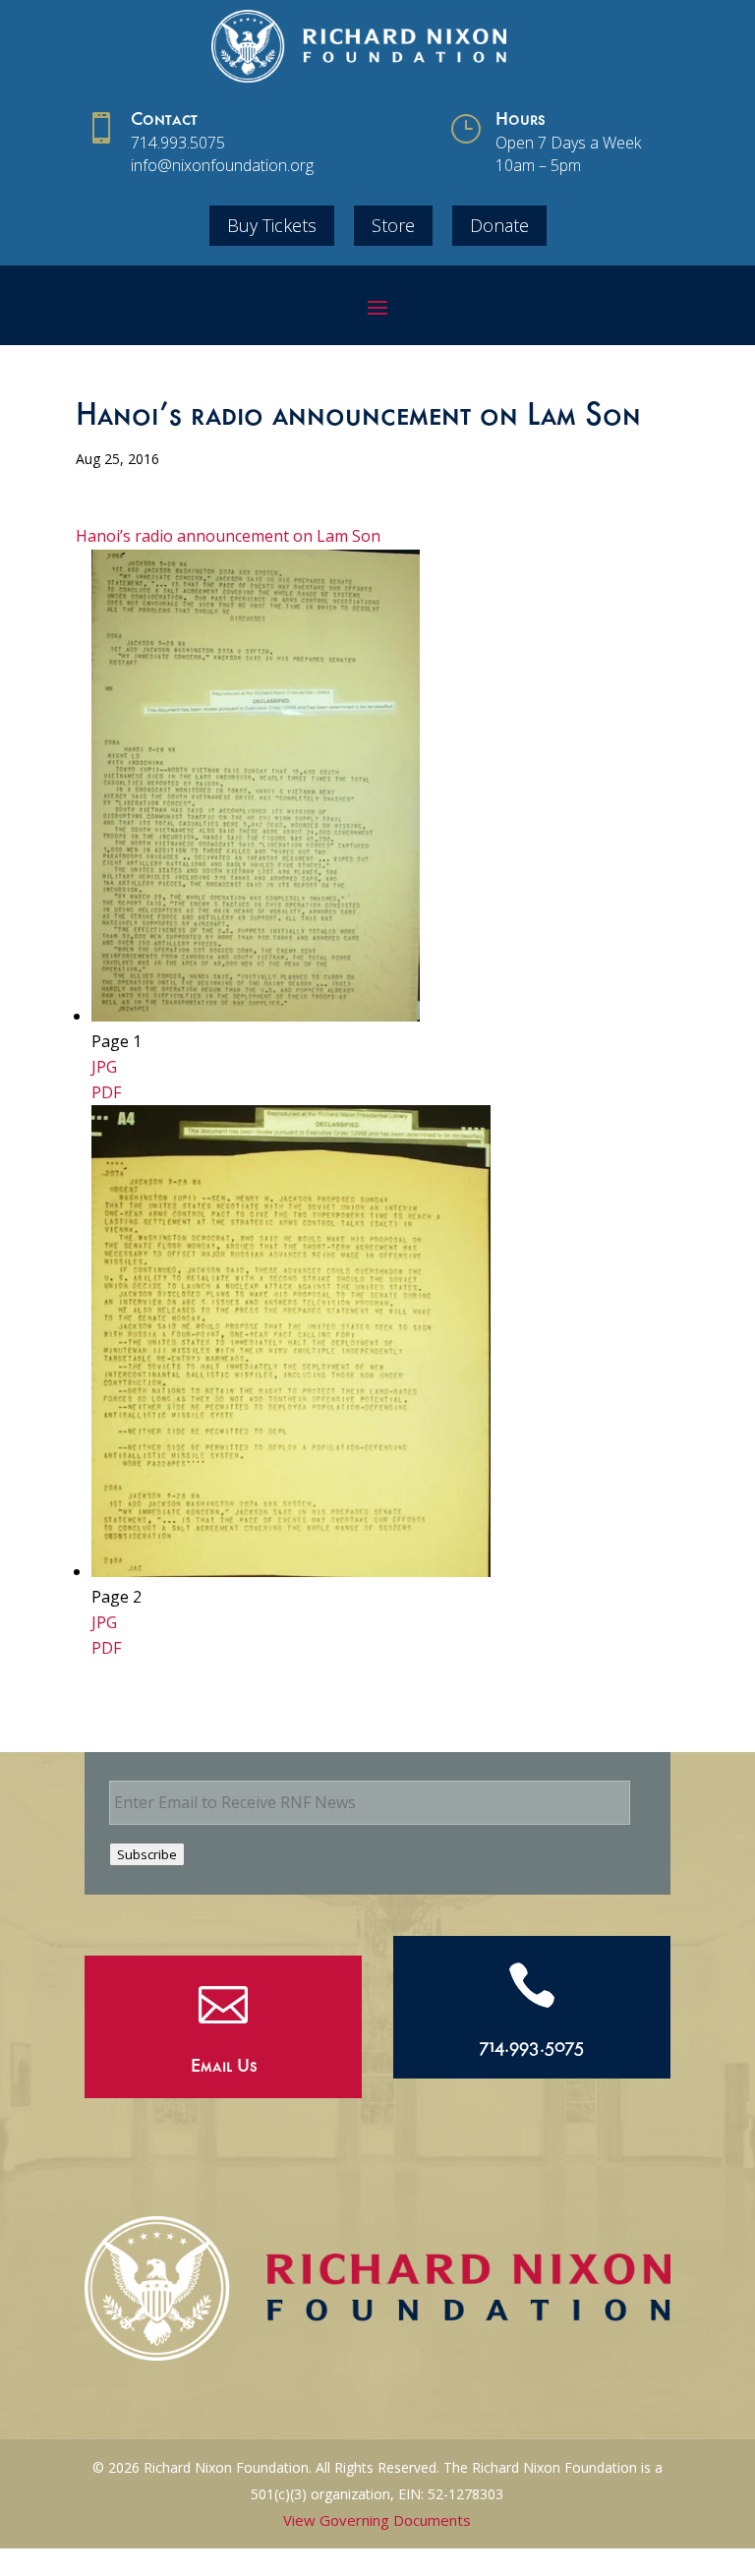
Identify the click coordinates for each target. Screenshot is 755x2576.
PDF (106, 1092)
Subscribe (147, 1854)
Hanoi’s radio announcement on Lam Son (228, 536)
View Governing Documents (377, 2520)
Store (393, 225)
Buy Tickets (272, 225)
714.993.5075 (178, 143)
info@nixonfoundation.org (222, 165)
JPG (104, 1067)
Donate (499, 225)
